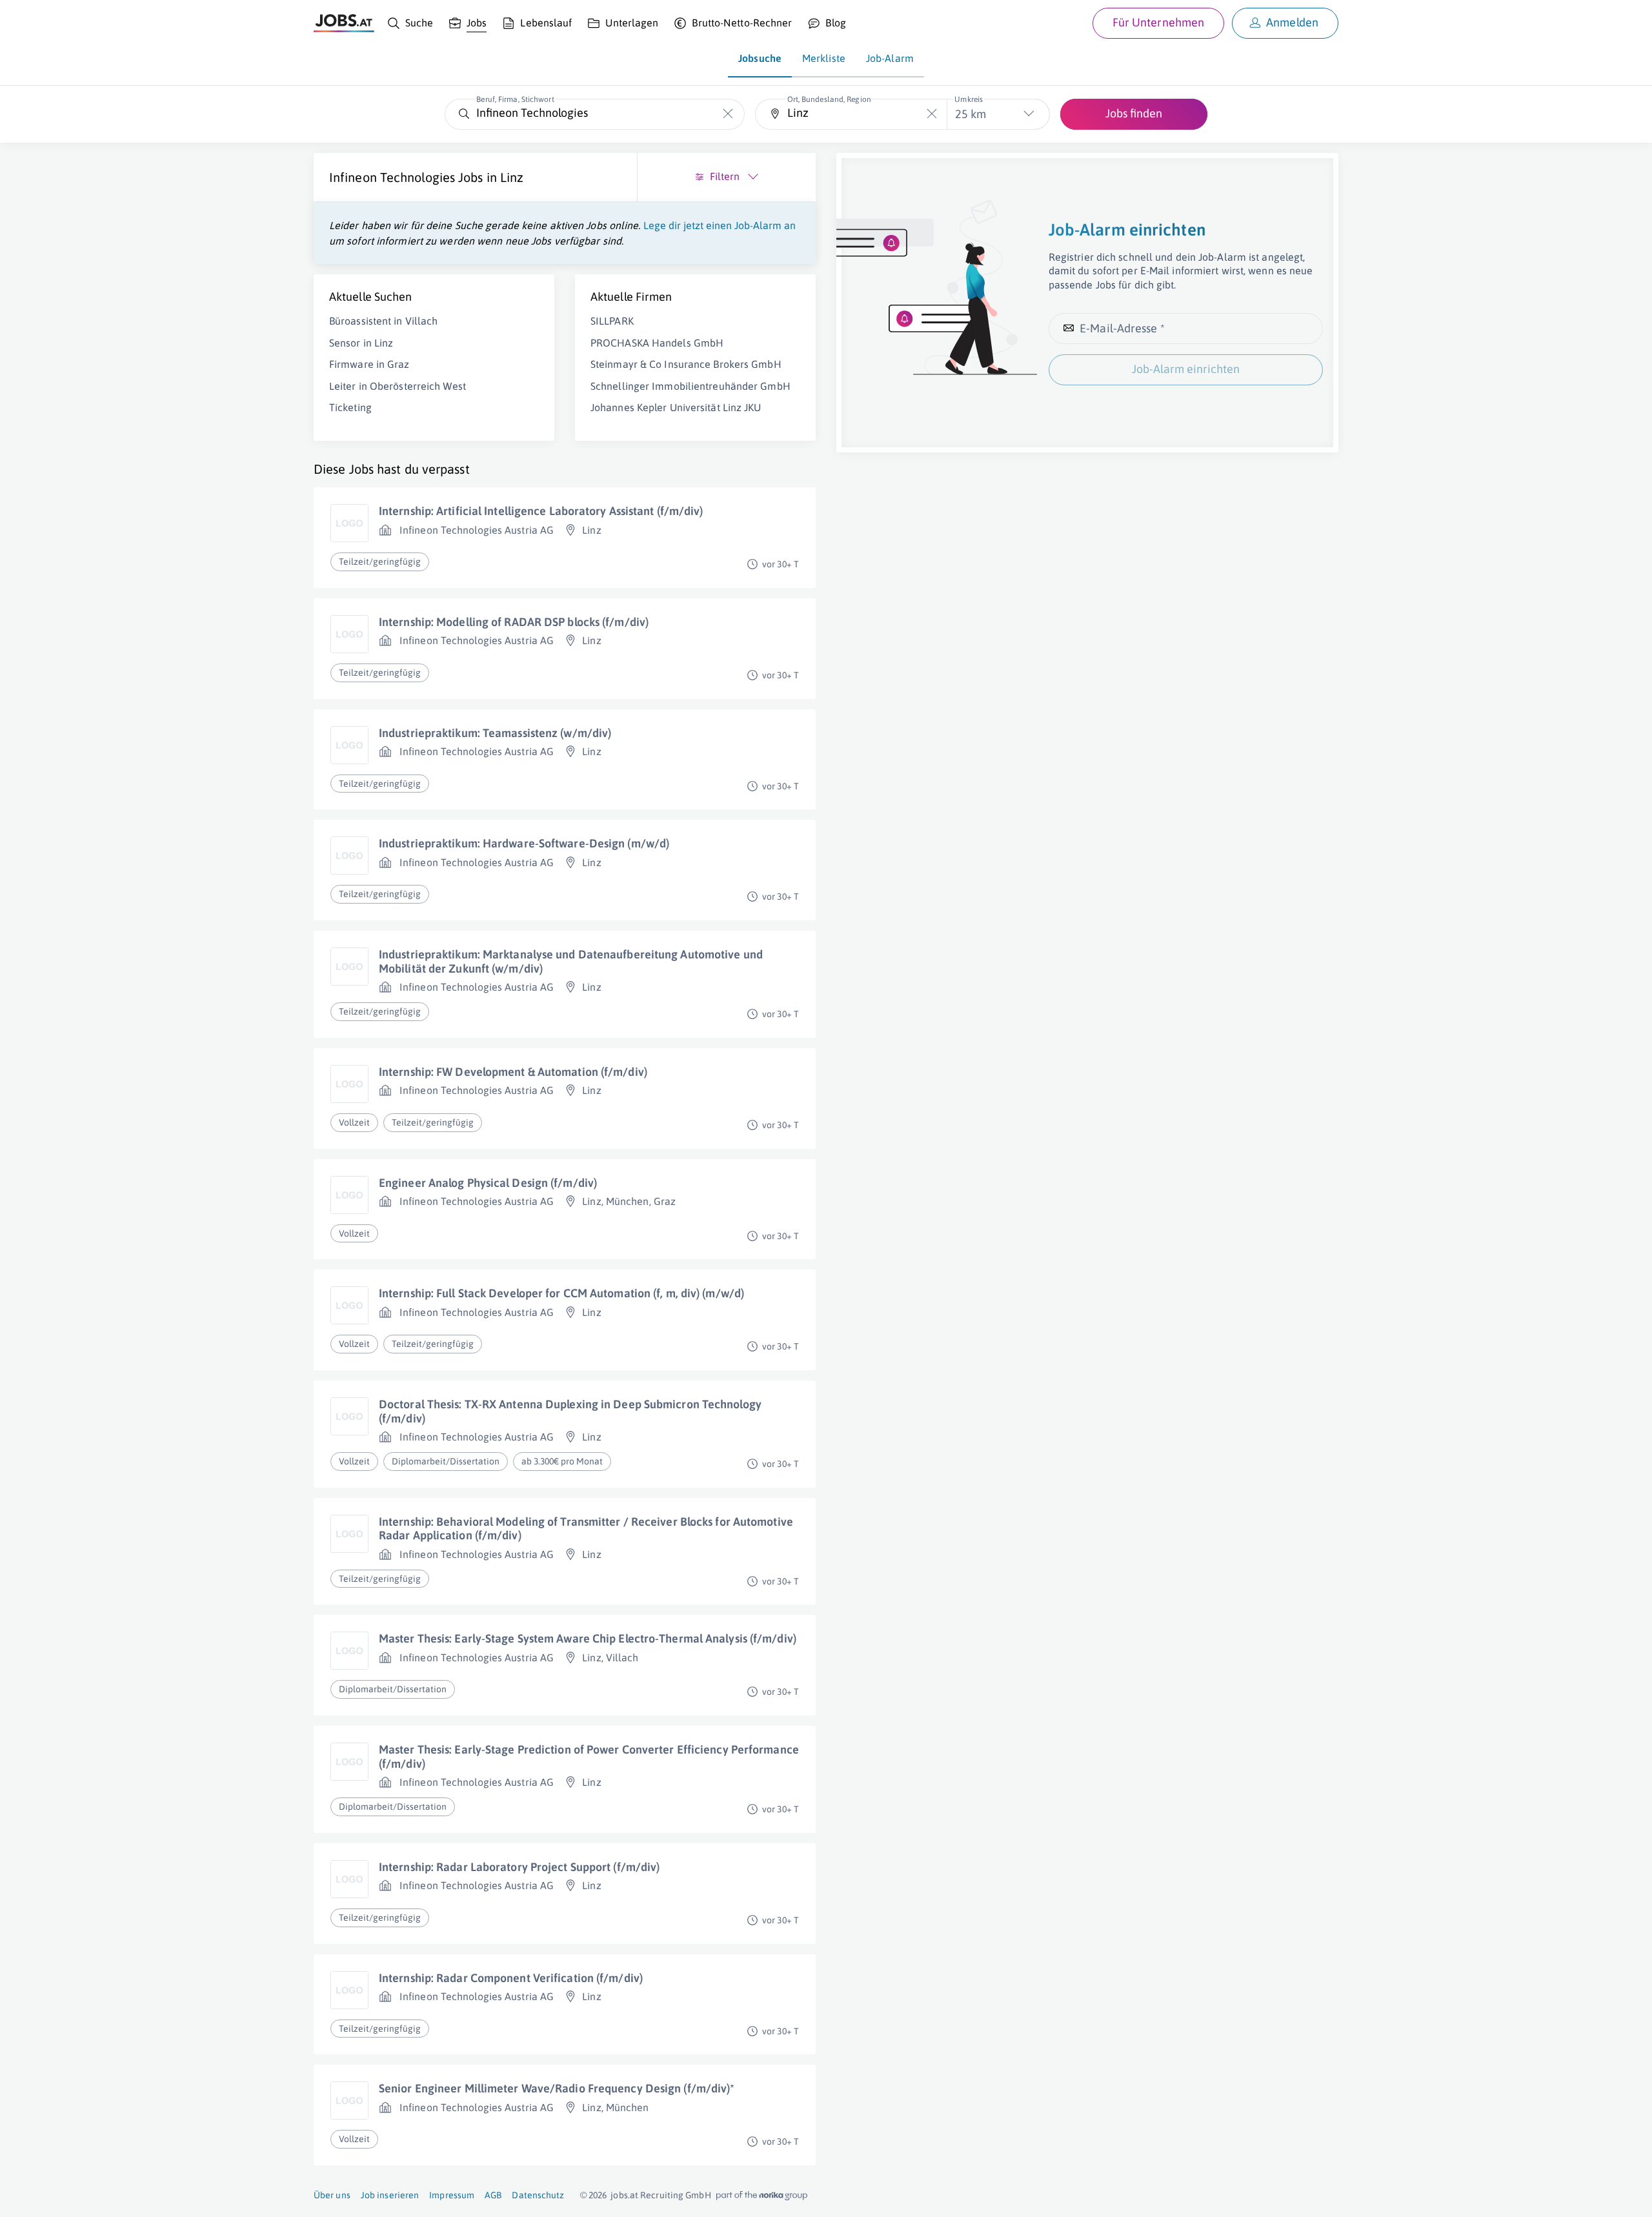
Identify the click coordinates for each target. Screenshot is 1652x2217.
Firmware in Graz (369, 364)
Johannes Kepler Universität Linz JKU (676, 407)
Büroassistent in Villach (383, 321)
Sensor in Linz (361, 343)
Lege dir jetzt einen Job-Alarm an (720, 225)
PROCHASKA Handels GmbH (657, 343)
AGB (493, 2195)
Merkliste (824, 58)
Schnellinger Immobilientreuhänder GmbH (690, 386)
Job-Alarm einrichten (1186, 369)
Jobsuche (760, 58)
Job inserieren (390, 2195)
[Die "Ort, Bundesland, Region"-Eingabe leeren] (932, 114)
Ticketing (350, 407)
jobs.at (624, 2195)
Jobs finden (1134, 113)
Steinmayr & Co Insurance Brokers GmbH (686, 364)
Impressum (452, 2195)
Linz (512, 177)
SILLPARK (612, 321)
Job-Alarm (890, 58)
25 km (971, 114)
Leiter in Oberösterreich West (398, 386)
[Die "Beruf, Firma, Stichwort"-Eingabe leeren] (728, 114)
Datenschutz (538, 2195)
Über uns (332, 2195)
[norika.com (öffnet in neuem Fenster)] (762, 2196)
